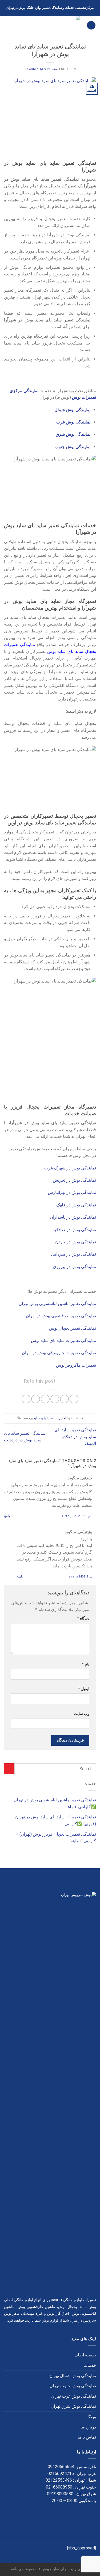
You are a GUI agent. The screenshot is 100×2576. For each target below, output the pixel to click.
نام (86, 1664)
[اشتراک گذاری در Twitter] (55, 1399)
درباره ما (88, 2427)
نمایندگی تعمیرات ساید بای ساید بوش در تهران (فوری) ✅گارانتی (56, 1820)
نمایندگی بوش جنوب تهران (73, 2386)
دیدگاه (83, 1618)
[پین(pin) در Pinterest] (36, 1399)
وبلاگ (91, 2417)
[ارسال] (9, 1769)
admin (34, 69)
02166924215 (61, 2474)
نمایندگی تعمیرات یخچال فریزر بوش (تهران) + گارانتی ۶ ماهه (56, 1838)
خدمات (90, 2365)
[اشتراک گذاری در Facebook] (64, 1399)
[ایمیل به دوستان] (45, 1399)
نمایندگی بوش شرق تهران (73, 2406)
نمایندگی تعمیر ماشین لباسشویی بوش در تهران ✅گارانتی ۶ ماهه (55, 1803)
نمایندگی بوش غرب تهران (74, 2396)
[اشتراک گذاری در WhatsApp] (74, 1399)
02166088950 (59, 2487)
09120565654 (61, 2467)
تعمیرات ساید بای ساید (50, 1418)
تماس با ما (87, 2437)
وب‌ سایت (82, 1714)
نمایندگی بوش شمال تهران (73, 2376)
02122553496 (59, 2480)
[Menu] (91, 25)
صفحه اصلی (85, 2355)
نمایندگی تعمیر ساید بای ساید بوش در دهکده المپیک (75, 1437)
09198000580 (60, 2494)
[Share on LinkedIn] (26, 1399)
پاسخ (7, 1516)
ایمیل (84, 1689)
